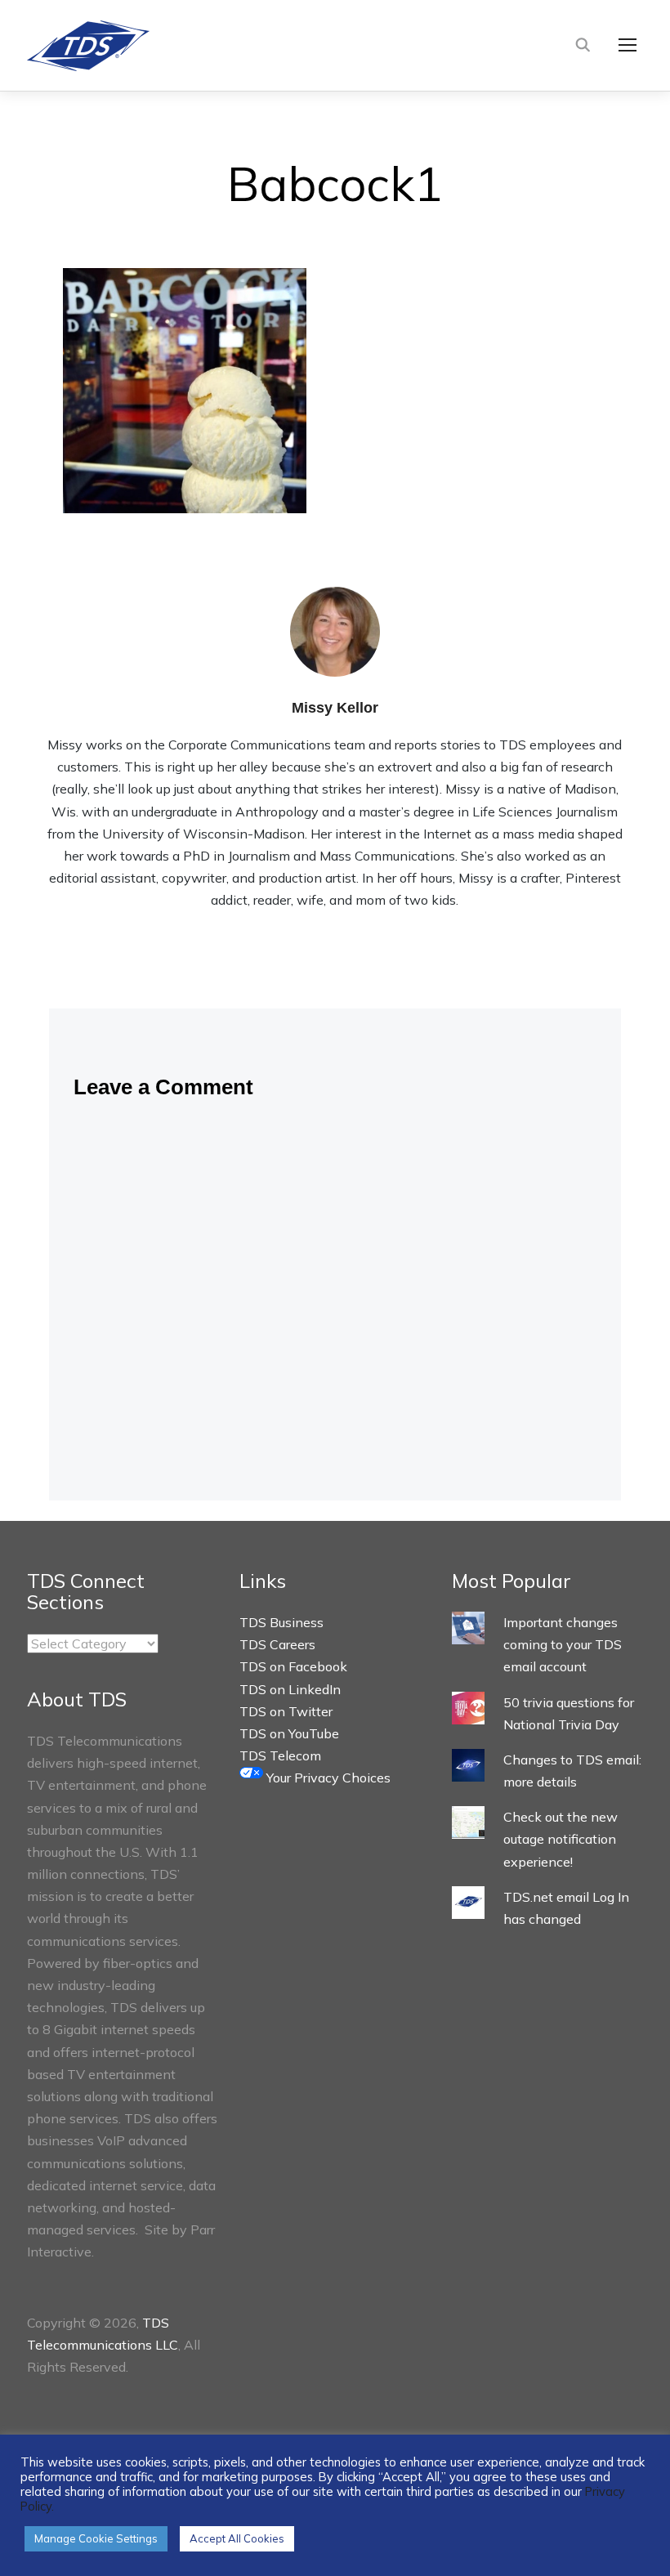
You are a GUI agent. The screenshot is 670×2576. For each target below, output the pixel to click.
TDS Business (281, 1622)
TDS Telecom (280, 1755)
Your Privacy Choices (327, 1778)
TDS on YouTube (289, 1733)
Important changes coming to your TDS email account (563, 1644)
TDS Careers (277, 1644)
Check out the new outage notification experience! (561, 1839)
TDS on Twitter (286, 1711)
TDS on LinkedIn (290, 1689)
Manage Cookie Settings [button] (96, 2538)
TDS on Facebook (293, 1666)
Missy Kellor (335, 708)
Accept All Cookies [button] (237, 2538)
